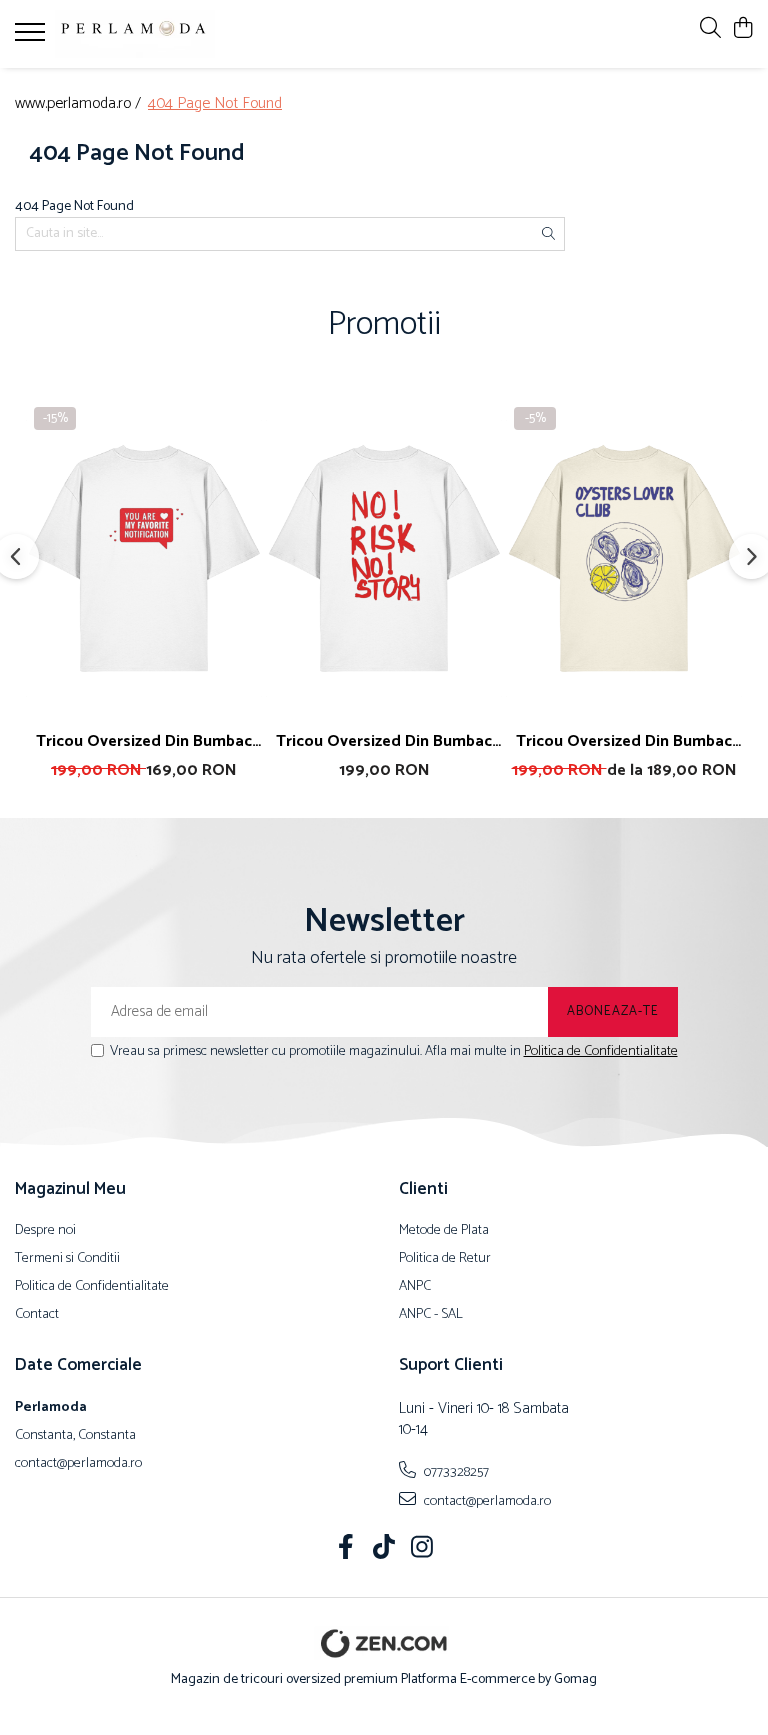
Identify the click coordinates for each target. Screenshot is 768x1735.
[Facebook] (346, 1550)
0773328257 (455, 1472)
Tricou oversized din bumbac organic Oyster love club (624, 741)
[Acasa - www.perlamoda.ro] (135, 34)
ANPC (415, 1287)
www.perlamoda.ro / (80, 104)
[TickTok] (384, 1550)
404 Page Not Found (215, 104)
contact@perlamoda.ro (486, 1501)
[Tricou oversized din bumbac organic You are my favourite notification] (144, 558)
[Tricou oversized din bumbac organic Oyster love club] (624, 558)
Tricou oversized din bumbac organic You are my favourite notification (144, 741)
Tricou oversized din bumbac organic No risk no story (384, 741)
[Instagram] (422, 1550)
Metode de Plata (444, 1231)
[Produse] (32, 38)
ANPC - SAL (431, 1315)
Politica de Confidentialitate (601, 1051)
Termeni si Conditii (67, 1259)
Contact (37, 1315)
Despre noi (45, 1231)
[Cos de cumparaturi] (742, 29)
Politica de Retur (445, 1259)
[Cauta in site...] (710, 29)
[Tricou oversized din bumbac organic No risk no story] (384, 558)
